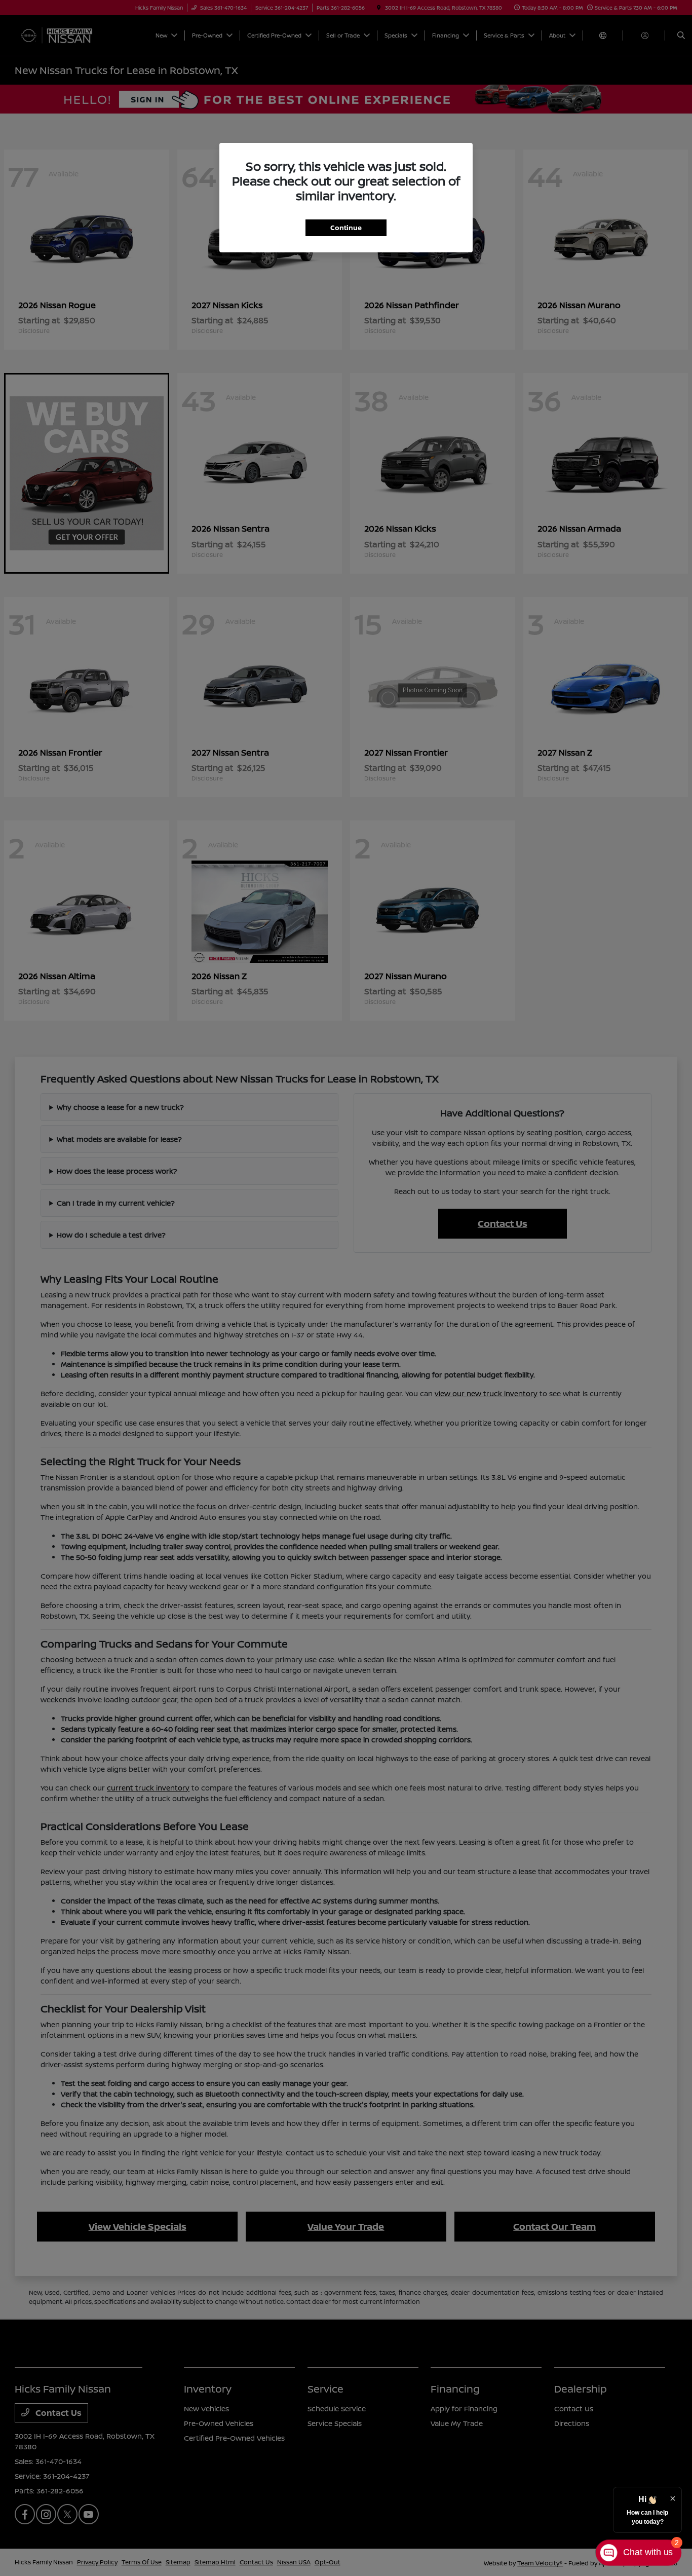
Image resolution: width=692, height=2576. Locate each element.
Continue (346, 228)
